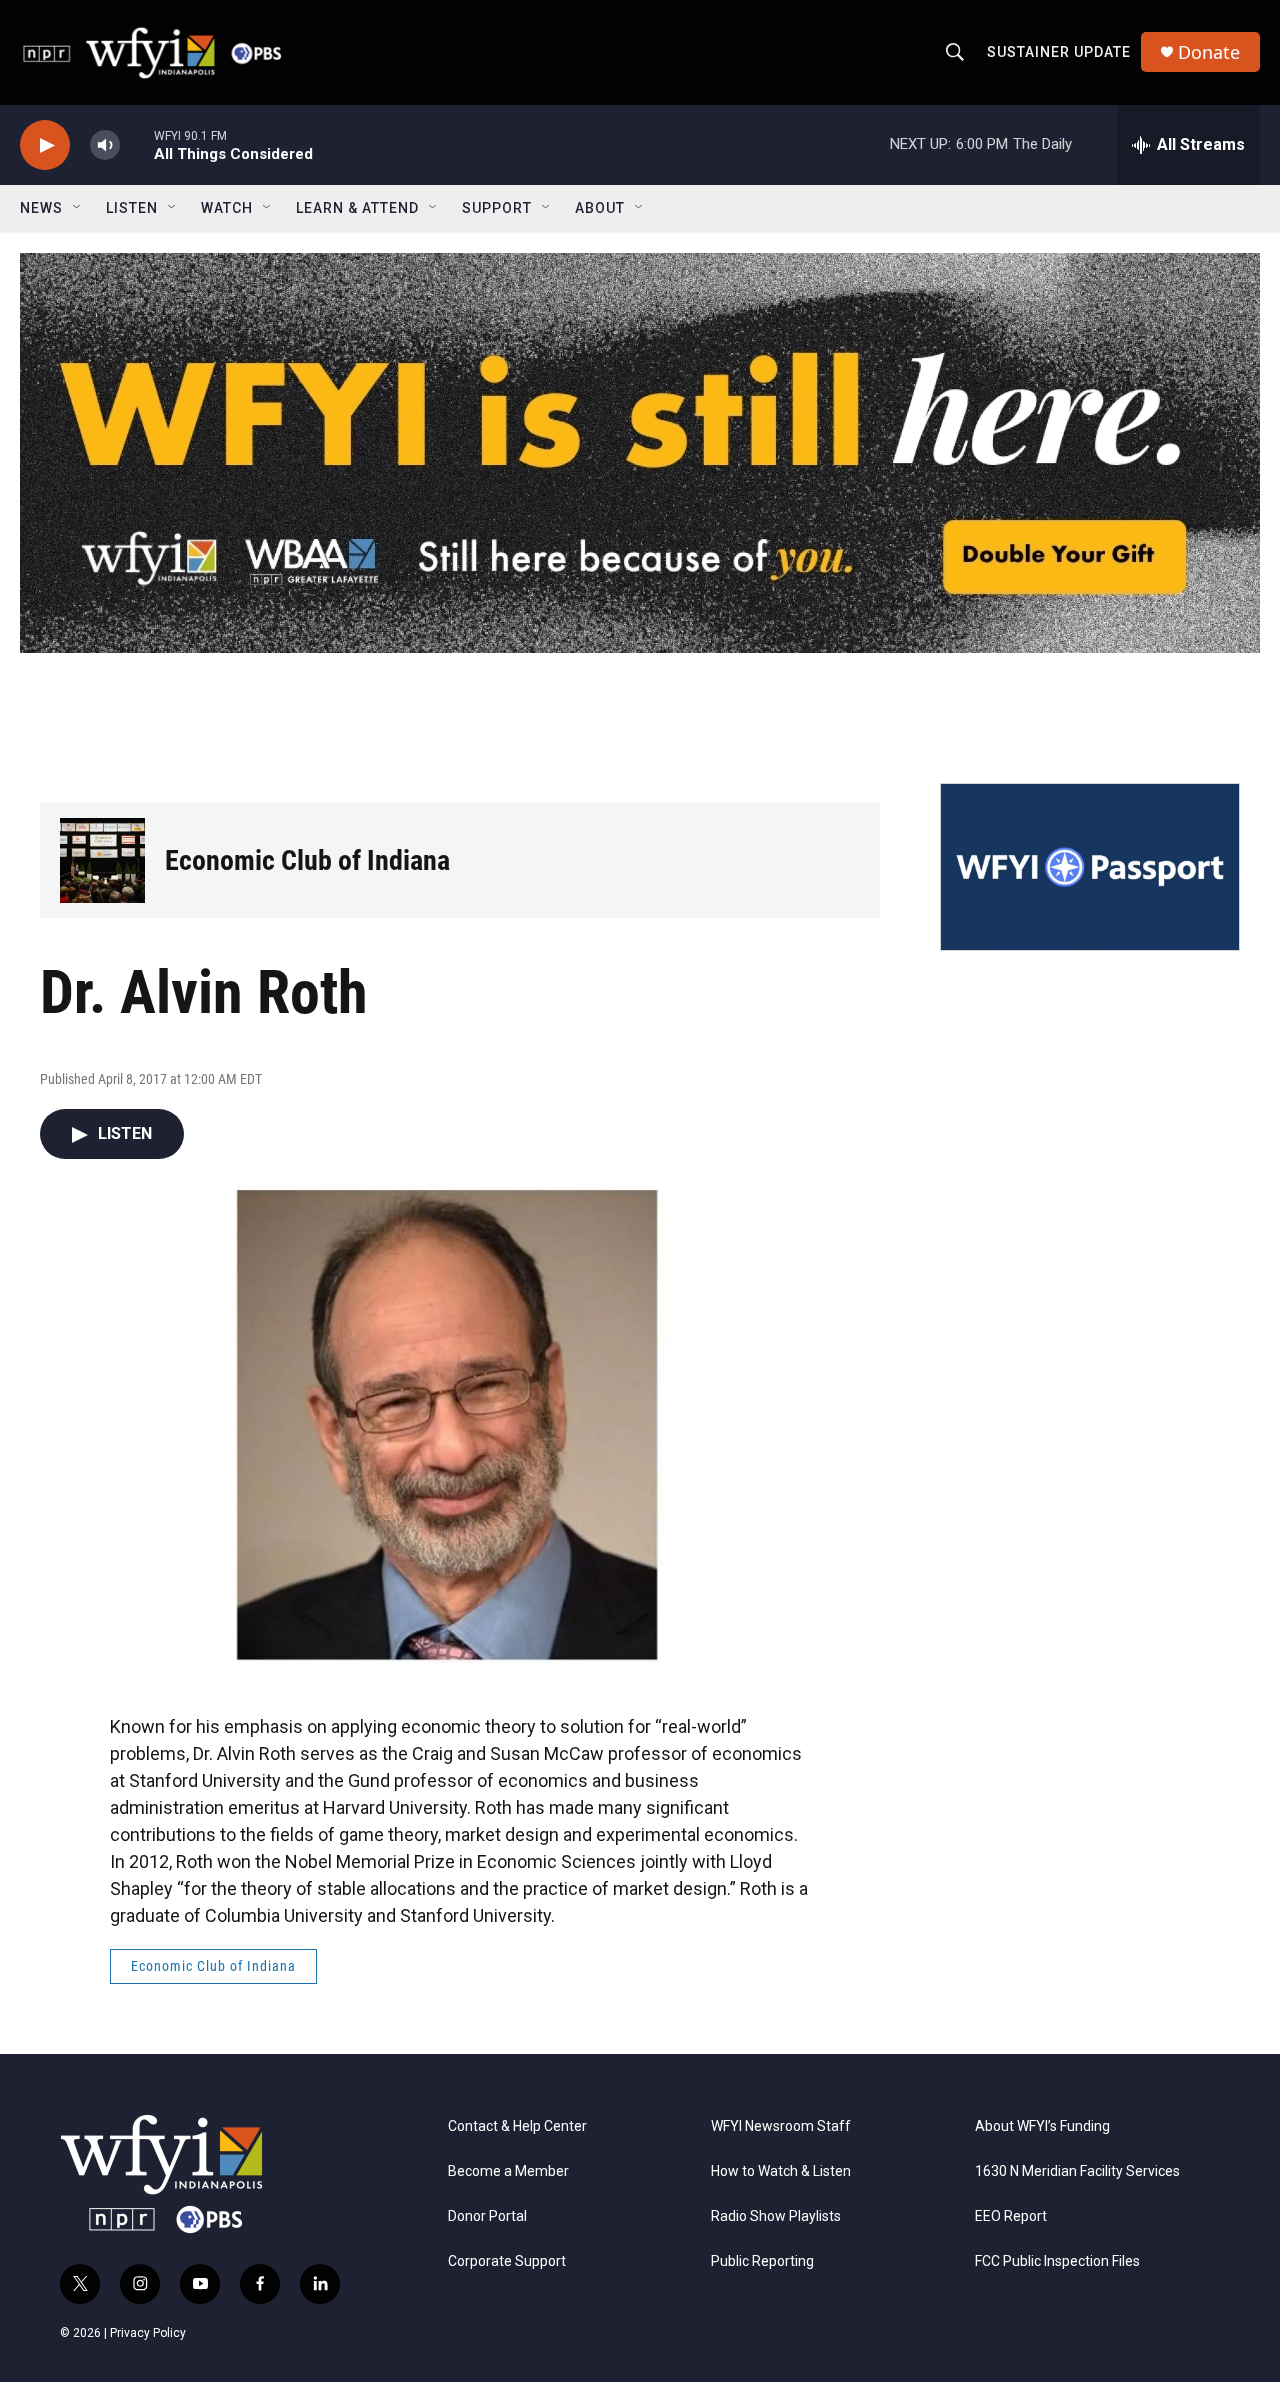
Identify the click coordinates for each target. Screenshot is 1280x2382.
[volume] (105, 145)
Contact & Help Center (517, 2126)
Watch (227, 208)
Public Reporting (762, 2261)
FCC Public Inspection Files (1057, 2261)
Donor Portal (487, 2216)
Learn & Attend (357, 208)
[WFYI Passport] (1090, 867)
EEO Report (1011, 2216)
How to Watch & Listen (781, 2171)
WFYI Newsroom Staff (781, 2126)
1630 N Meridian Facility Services (1077, 2171)
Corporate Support (507, 2261)
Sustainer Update (1059, 52)
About (600, 208)
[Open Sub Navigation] (78, 208)
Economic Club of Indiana (307, 860)
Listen (132, 208)
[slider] (137, 144)
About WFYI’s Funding (1042, 2126)
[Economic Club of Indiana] (102, 860)
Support (497, 208)
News (41, 208)
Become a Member (508, 2171)
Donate (1209, 52)
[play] (45, 145)
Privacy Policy (148, 2333)
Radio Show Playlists (776, 2216)
